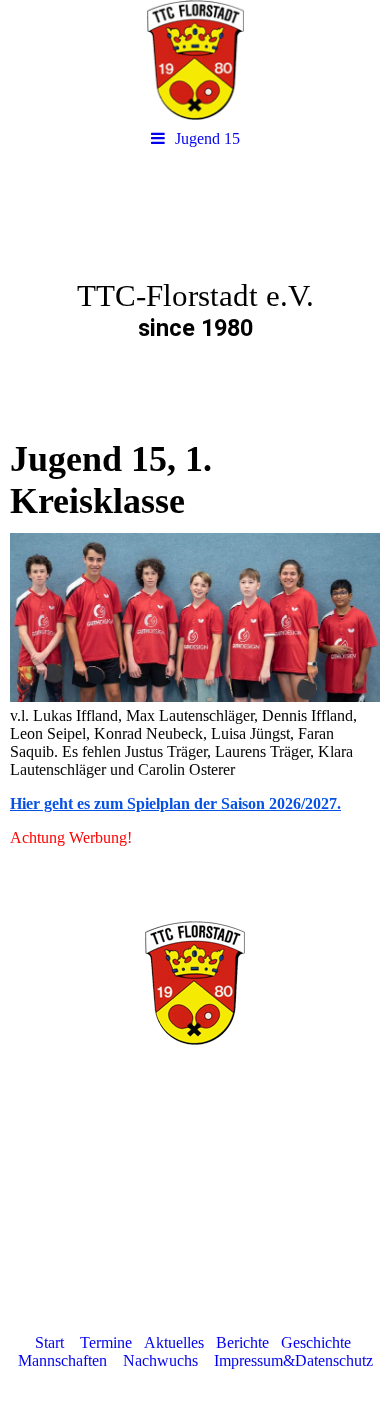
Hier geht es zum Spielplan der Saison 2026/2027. (175, 803)
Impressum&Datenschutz (293, 1360)
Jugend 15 (207, 138)
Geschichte (316, 1342)
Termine (106, 1342)
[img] (195, 60)
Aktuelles (174, 1342)
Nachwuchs (160, 1360)
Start (49, 1342)
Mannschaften (62, 1360)
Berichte (242, 1342)
